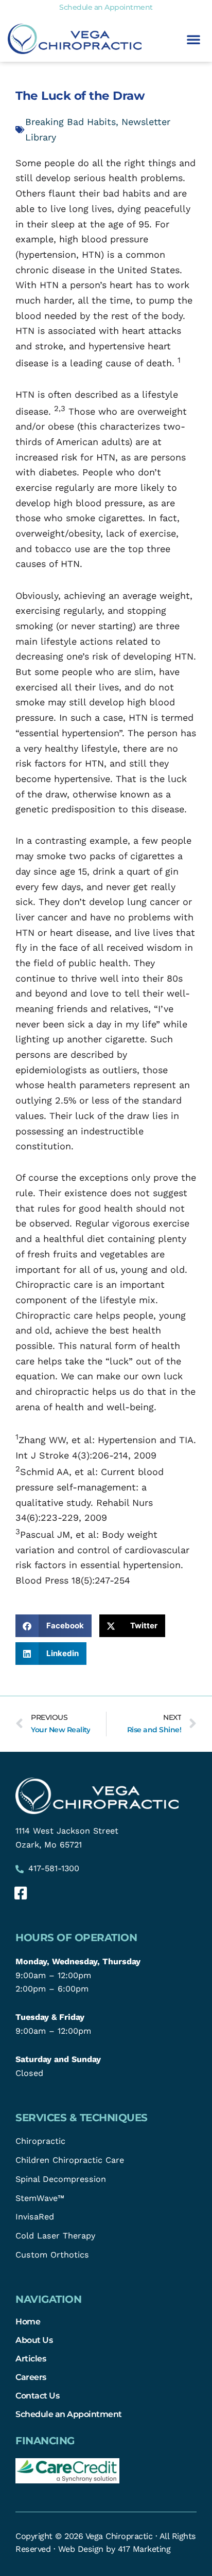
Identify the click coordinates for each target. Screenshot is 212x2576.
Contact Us (37, 2395)
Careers (31, 2377)
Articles (31, 2358)
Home (28, 2321)
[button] (193, 39)
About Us (34, 2340)
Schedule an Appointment (69, 2414)
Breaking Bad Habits (70, 122)
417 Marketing (144, 2549)
